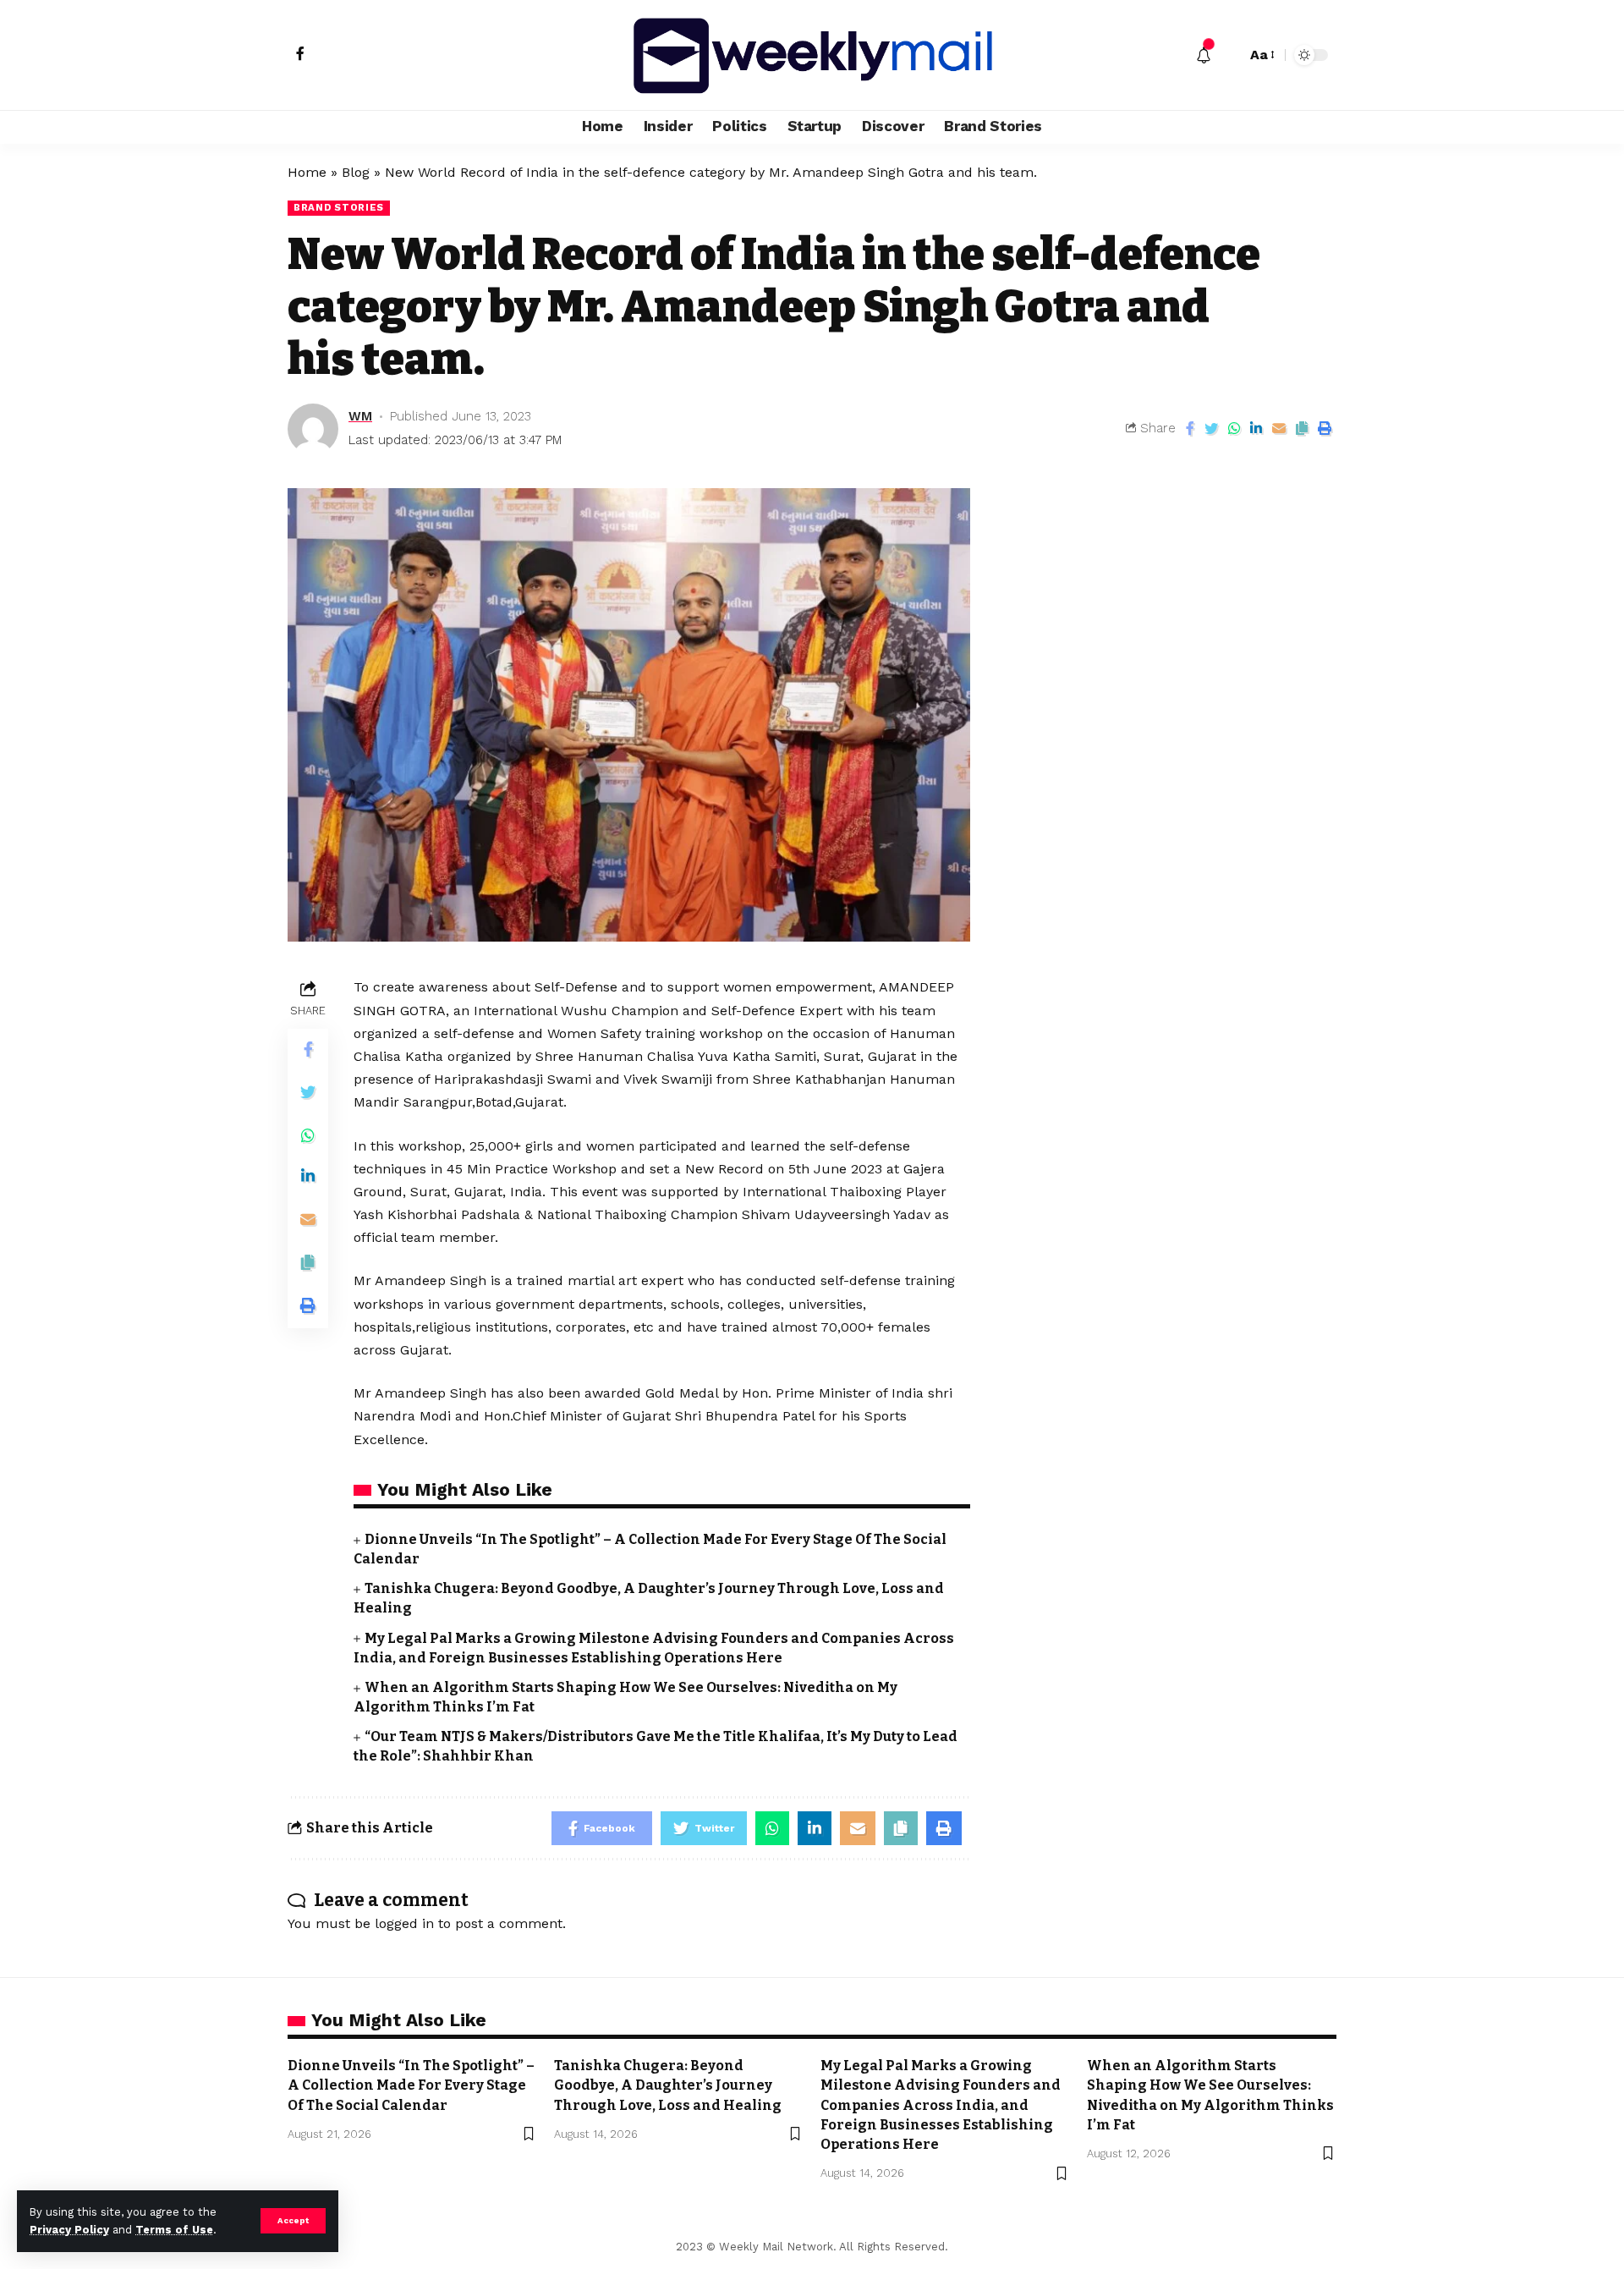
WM (360, 416)
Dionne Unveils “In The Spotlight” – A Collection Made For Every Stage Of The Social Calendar (411, 2085)
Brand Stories (339, 207)
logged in (404, 1923)
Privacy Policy (69, 2230)
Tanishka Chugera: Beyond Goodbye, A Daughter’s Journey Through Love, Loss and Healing (668, 2085)
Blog (356, 172)
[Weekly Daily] (812, 55)
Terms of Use (174, 2230)
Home (307, 172)
